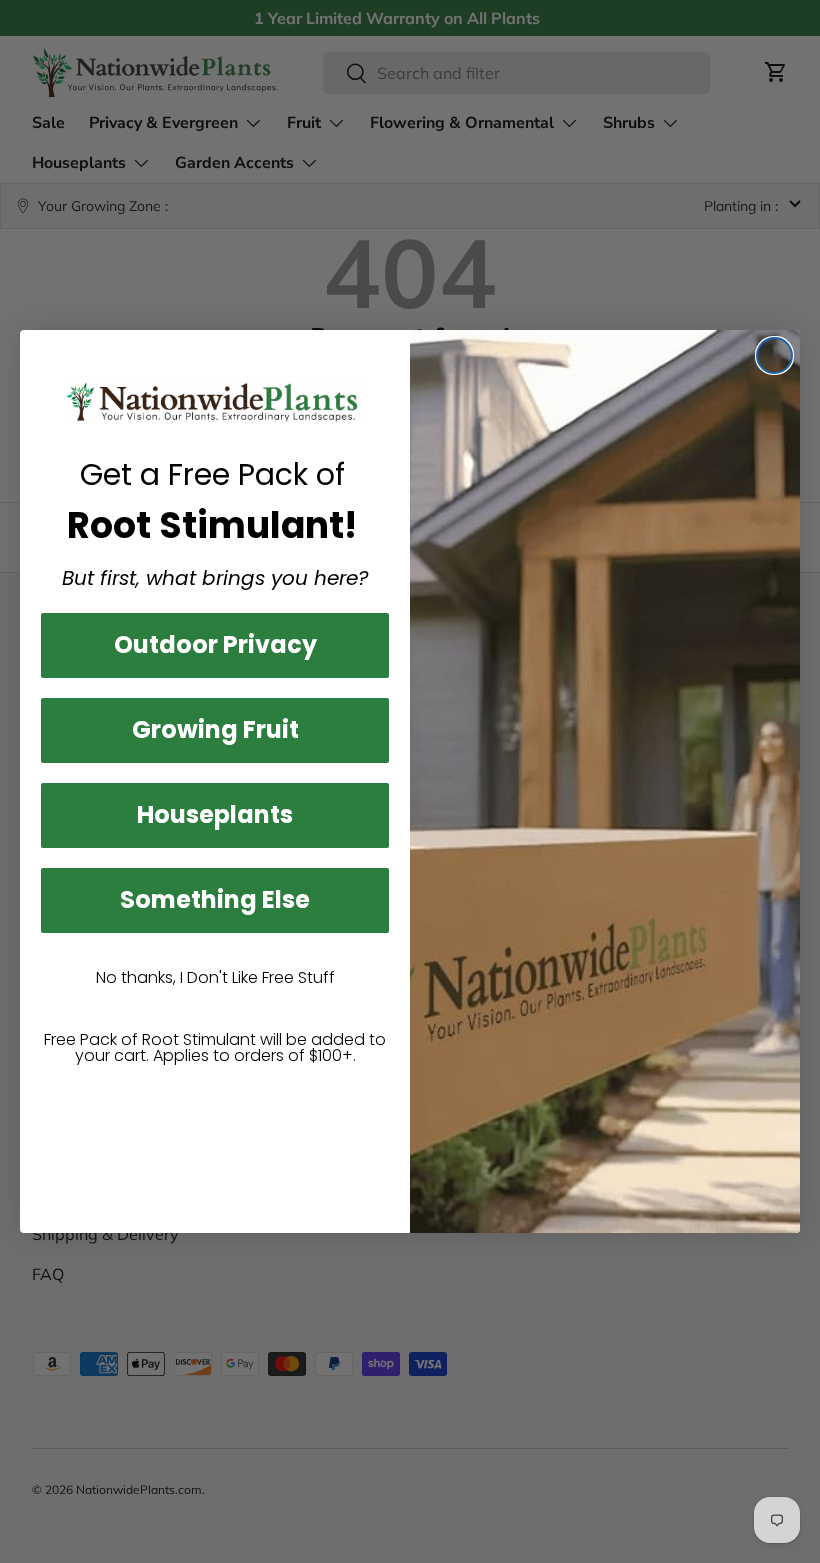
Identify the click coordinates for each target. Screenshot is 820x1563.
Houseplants (215, 814)
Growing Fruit (215, 729)
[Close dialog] (774, 355)
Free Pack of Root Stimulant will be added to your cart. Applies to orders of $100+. (215, 1047)
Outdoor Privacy (215, 644)
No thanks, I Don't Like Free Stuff (215, 977)
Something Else (215, 899)
